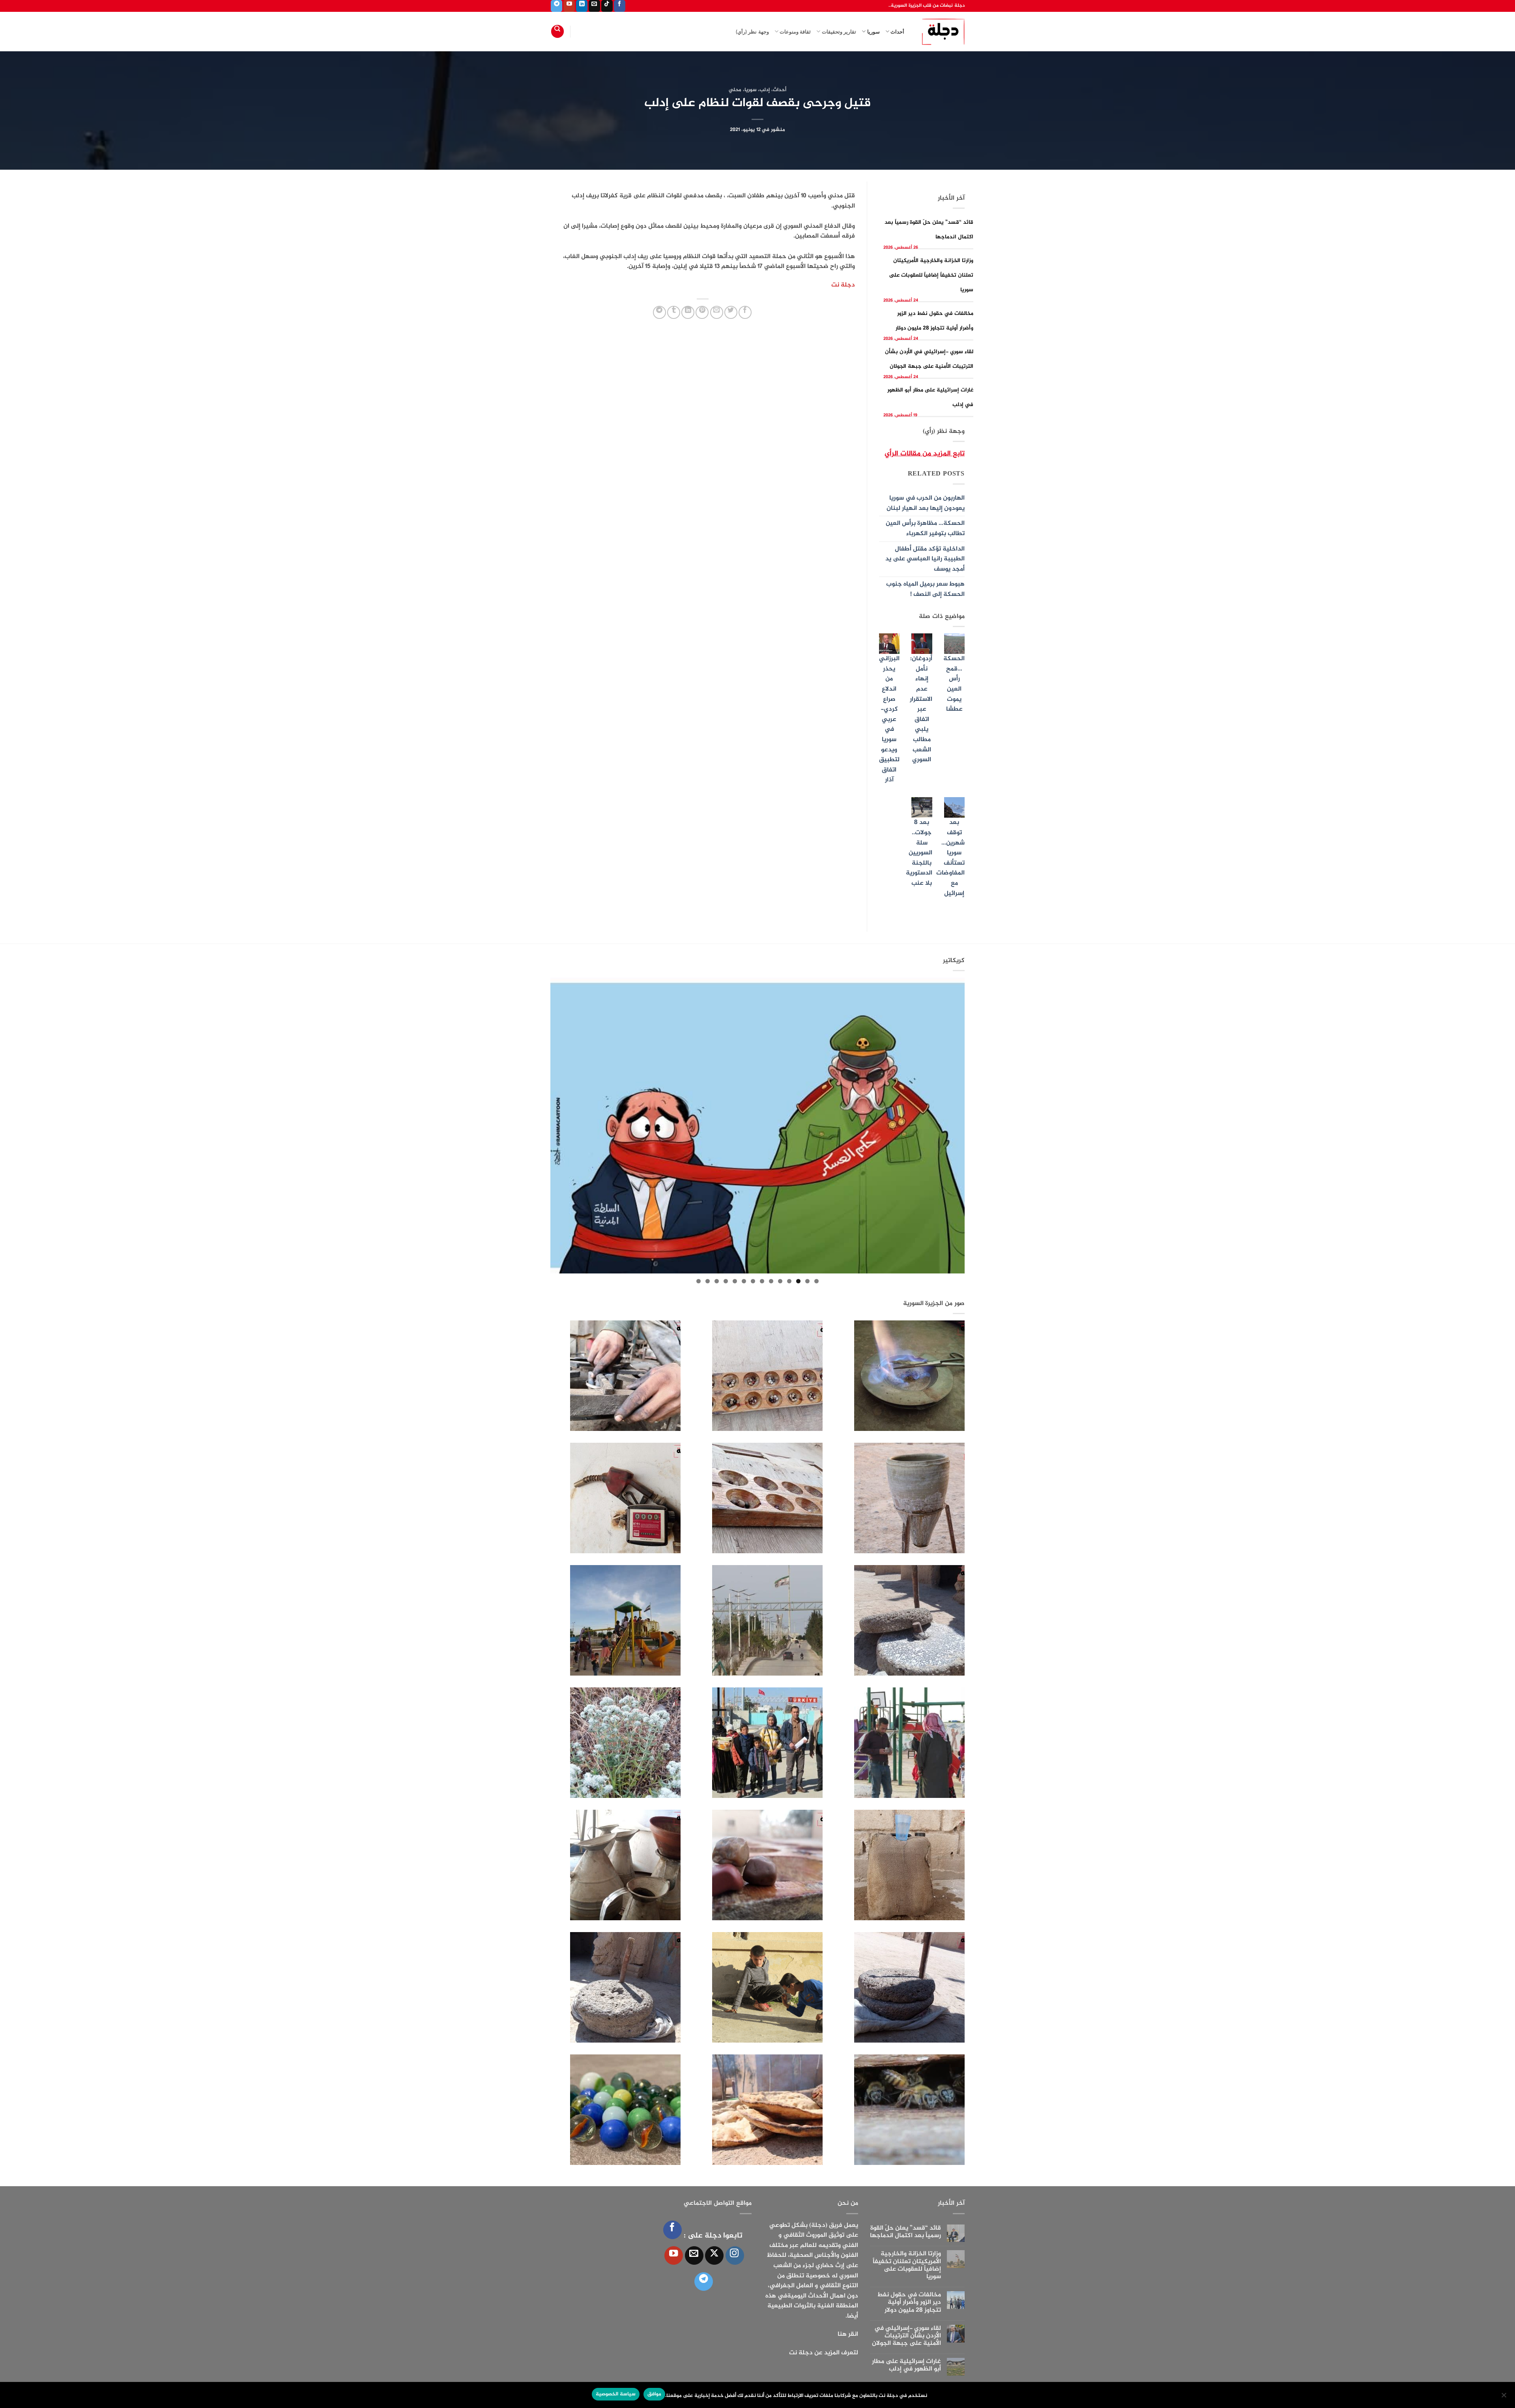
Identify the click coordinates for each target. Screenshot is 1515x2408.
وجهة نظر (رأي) (752, 32)
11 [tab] (726, 1281)
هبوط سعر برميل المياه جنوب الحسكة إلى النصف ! (925, 589)
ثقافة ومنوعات (795, 32)
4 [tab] (789, 1281)
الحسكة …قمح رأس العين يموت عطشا (954, 684)
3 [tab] (798, 1281)
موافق (654, 2394)
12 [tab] (717, 1281)
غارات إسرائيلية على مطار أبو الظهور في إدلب (906, 2365)
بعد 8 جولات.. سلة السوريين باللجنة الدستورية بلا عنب (919, 853)
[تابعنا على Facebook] (620, 6)
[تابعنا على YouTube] (569, 6)
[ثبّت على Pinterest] (702, 312)
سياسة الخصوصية (615, 2394)
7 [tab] (762, 1281)
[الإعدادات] (1504, 2397)
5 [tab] (780, 1281)
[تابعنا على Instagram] (735, 2255)
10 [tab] (735, 1281)
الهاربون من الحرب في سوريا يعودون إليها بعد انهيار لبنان (926, 503)
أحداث (897, 32)
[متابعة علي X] (714, 2255)
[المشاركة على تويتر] (731, 312)
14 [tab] (699, 1281)
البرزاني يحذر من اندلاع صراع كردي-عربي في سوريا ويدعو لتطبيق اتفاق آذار (889, 719)
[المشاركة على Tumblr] (674, 312)
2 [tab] (807, 1281)
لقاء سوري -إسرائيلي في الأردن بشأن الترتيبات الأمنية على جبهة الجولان (906, 2336)
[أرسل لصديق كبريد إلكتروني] (717, 312)
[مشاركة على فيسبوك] (745, 312)
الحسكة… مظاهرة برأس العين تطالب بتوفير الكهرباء (925, 529)
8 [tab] (753, 1281)
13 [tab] (708, 1281)
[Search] (557, 31)
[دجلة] (940, 32)
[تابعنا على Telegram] (556, 6)
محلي (735, 90)
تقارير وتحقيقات (839, 32)
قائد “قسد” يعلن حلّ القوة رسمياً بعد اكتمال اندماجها (905, 2232)
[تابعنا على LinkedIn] (582, 6)
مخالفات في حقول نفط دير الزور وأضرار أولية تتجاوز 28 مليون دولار (909, 2303)
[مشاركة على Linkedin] (688, 312)
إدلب (765, 90)
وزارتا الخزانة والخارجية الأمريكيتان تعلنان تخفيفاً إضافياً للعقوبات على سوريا (931, 275)
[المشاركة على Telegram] (659, 312)
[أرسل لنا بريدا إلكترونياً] (594, 6)
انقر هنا (848, 2334)
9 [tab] (744, 1281)
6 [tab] (771, 1281)
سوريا (873, 32)
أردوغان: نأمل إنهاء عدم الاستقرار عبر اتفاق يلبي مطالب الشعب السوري (921, 709)
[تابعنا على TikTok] (607, 6)
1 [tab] (816, 1281)
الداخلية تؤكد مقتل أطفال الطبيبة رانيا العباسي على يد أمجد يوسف (925, 559)
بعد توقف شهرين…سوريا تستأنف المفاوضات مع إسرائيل (950, 858)
